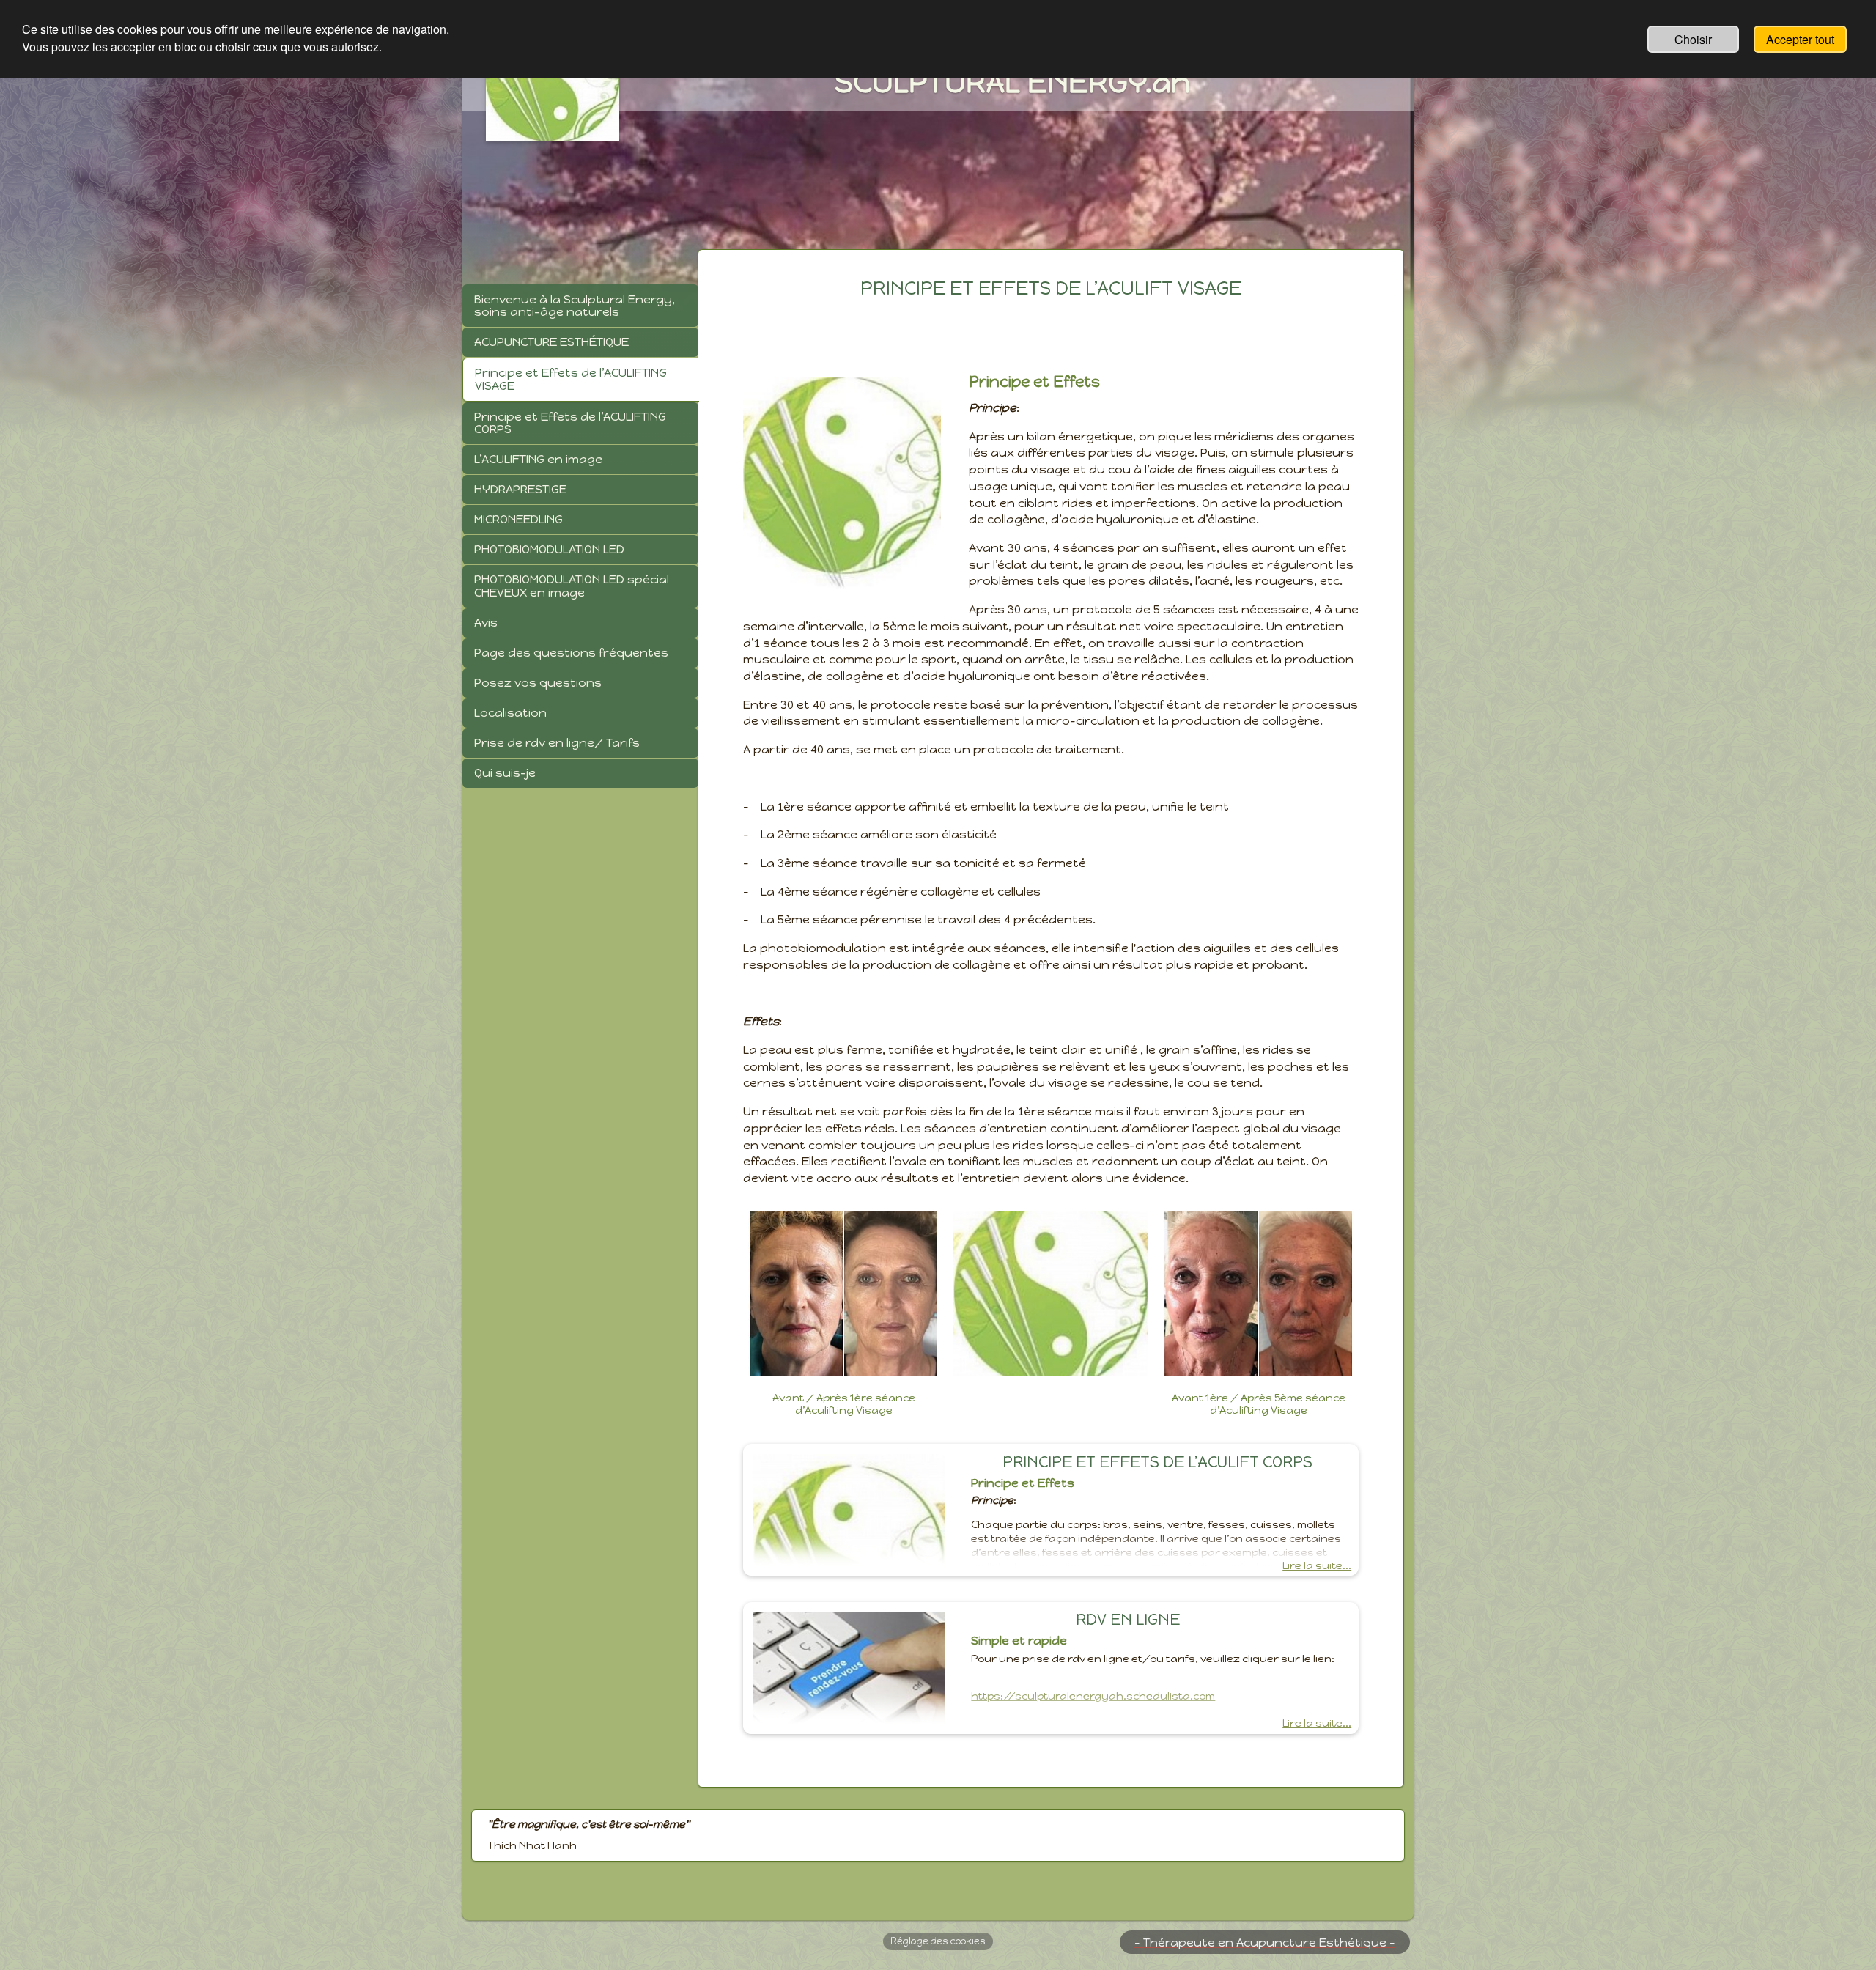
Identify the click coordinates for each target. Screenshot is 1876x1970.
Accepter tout (1800, 39)
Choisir (1693, 39)
